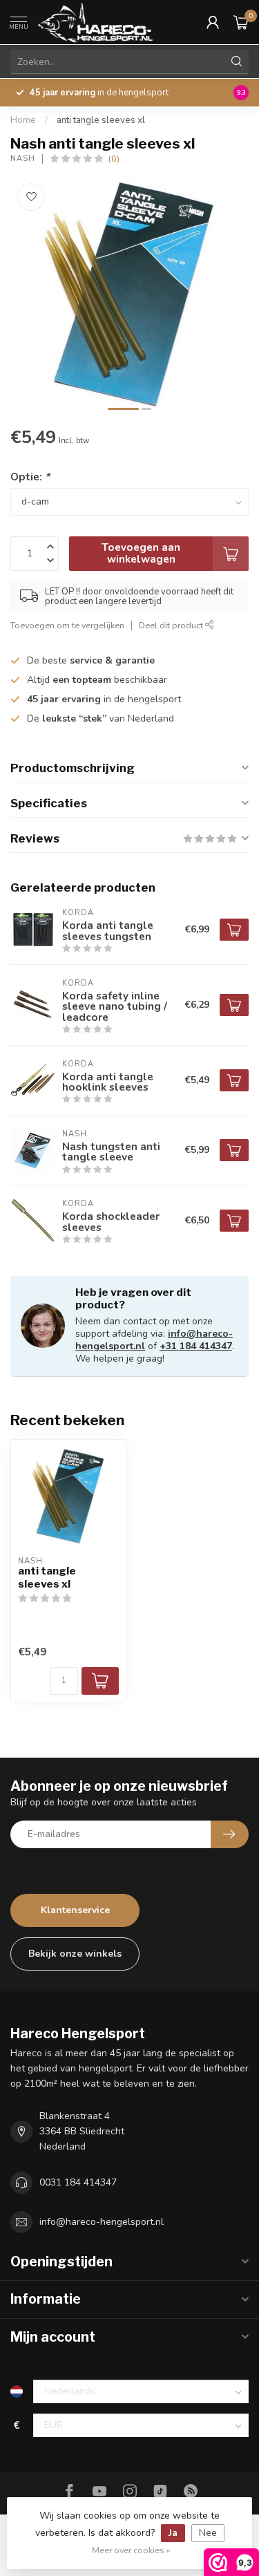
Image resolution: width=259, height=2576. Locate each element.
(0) (114, 159)
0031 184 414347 (78, 2182)
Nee (208, 2533)
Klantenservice (75, 1910)
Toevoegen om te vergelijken (67, 625)
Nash (23, 159)
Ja (173, 2533)
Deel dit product (172, 625)
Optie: (30, 477)
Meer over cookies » (131, 2550)
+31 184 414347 (196, 1346)
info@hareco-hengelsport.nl (102, 2222)
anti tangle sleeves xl (101, 120)
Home (23, 120)
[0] (241, 22)
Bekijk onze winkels (75, 1954)
